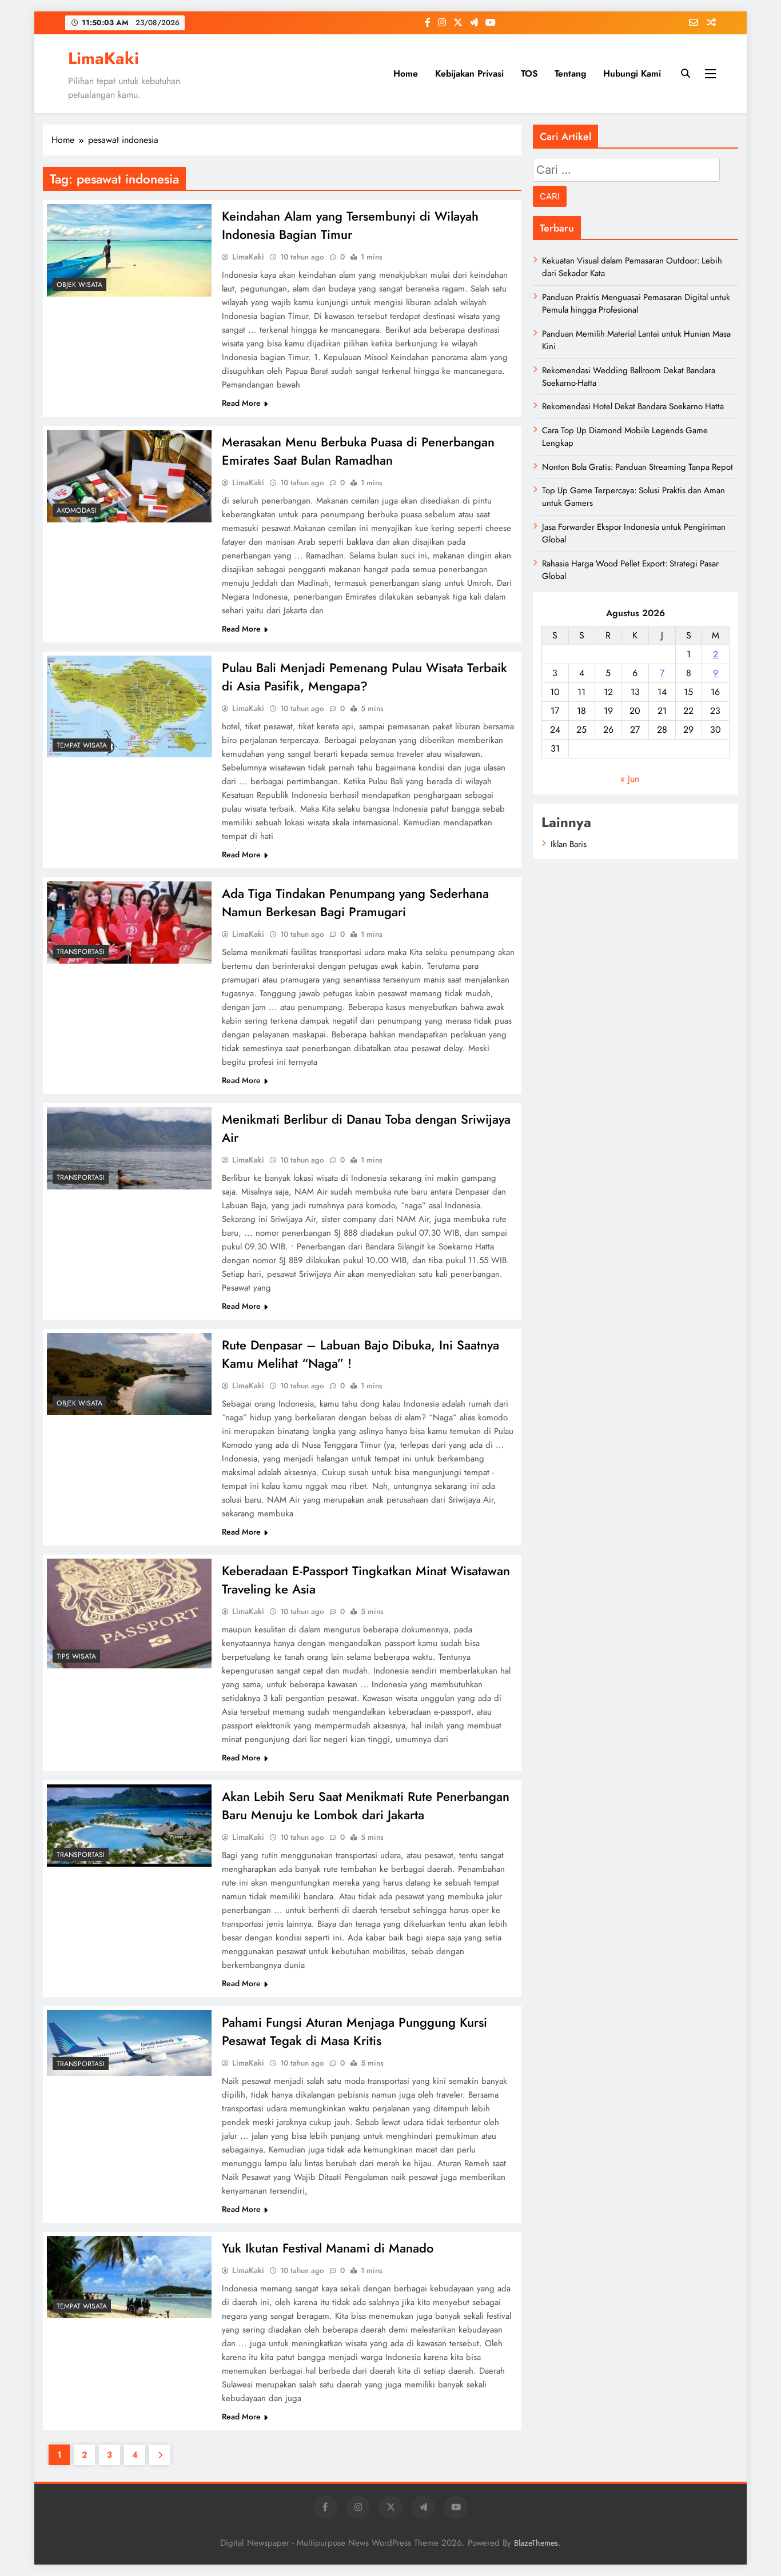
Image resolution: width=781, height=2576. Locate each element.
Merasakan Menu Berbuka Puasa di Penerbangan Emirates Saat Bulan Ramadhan (358, 451)
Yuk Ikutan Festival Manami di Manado (328, 2248)
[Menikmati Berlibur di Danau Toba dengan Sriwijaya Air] (129, 1148)
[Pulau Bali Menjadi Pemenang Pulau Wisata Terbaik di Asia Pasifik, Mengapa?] (129, 706)
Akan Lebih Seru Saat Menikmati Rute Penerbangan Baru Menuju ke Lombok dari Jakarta (366, 1806)
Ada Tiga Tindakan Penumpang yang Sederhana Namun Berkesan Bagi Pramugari (355, 902)
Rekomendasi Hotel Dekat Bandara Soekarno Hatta (633, 406)
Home (406, 73)
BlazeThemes (536, 2543)
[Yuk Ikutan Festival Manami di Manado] (129, 2277)
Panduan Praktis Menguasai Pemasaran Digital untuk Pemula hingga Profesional (636, 303)
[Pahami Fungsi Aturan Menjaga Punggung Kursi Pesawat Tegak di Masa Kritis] (129, 2043)
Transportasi (81, 952)
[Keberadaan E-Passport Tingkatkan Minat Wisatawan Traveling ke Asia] (129, 1614)
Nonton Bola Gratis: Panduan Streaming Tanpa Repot (637, 467)
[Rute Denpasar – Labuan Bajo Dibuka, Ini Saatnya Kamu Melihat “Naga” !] (129, 1374)
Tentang (570, 73)
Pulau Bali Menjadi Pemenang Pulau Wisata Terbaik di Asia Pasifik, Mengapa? (364, 677)
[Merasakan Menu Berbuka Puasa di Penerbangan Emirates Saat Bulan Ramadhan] (129, 476)
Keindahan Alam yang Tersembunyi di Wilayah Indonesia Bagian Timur (350, 225)
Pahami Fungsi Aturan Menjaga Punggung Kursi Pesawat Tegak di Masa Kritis (354, 2031)
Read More (241, 403)
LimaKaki (103, 58)
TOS (529, 73)
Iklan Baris (569, 844)
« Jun (630, 779)
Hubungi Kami (632, 73)
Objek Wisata (79, 285)
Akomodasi (77, 510)
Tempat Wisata (82, 745)
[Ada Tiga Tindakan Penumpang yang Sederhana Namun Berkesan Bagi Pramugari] (129, 922)
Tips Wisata (76, 1656)
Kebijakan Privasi (469, 73)
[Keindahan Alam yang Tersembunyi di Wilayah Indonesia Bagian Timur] (129, 250)
